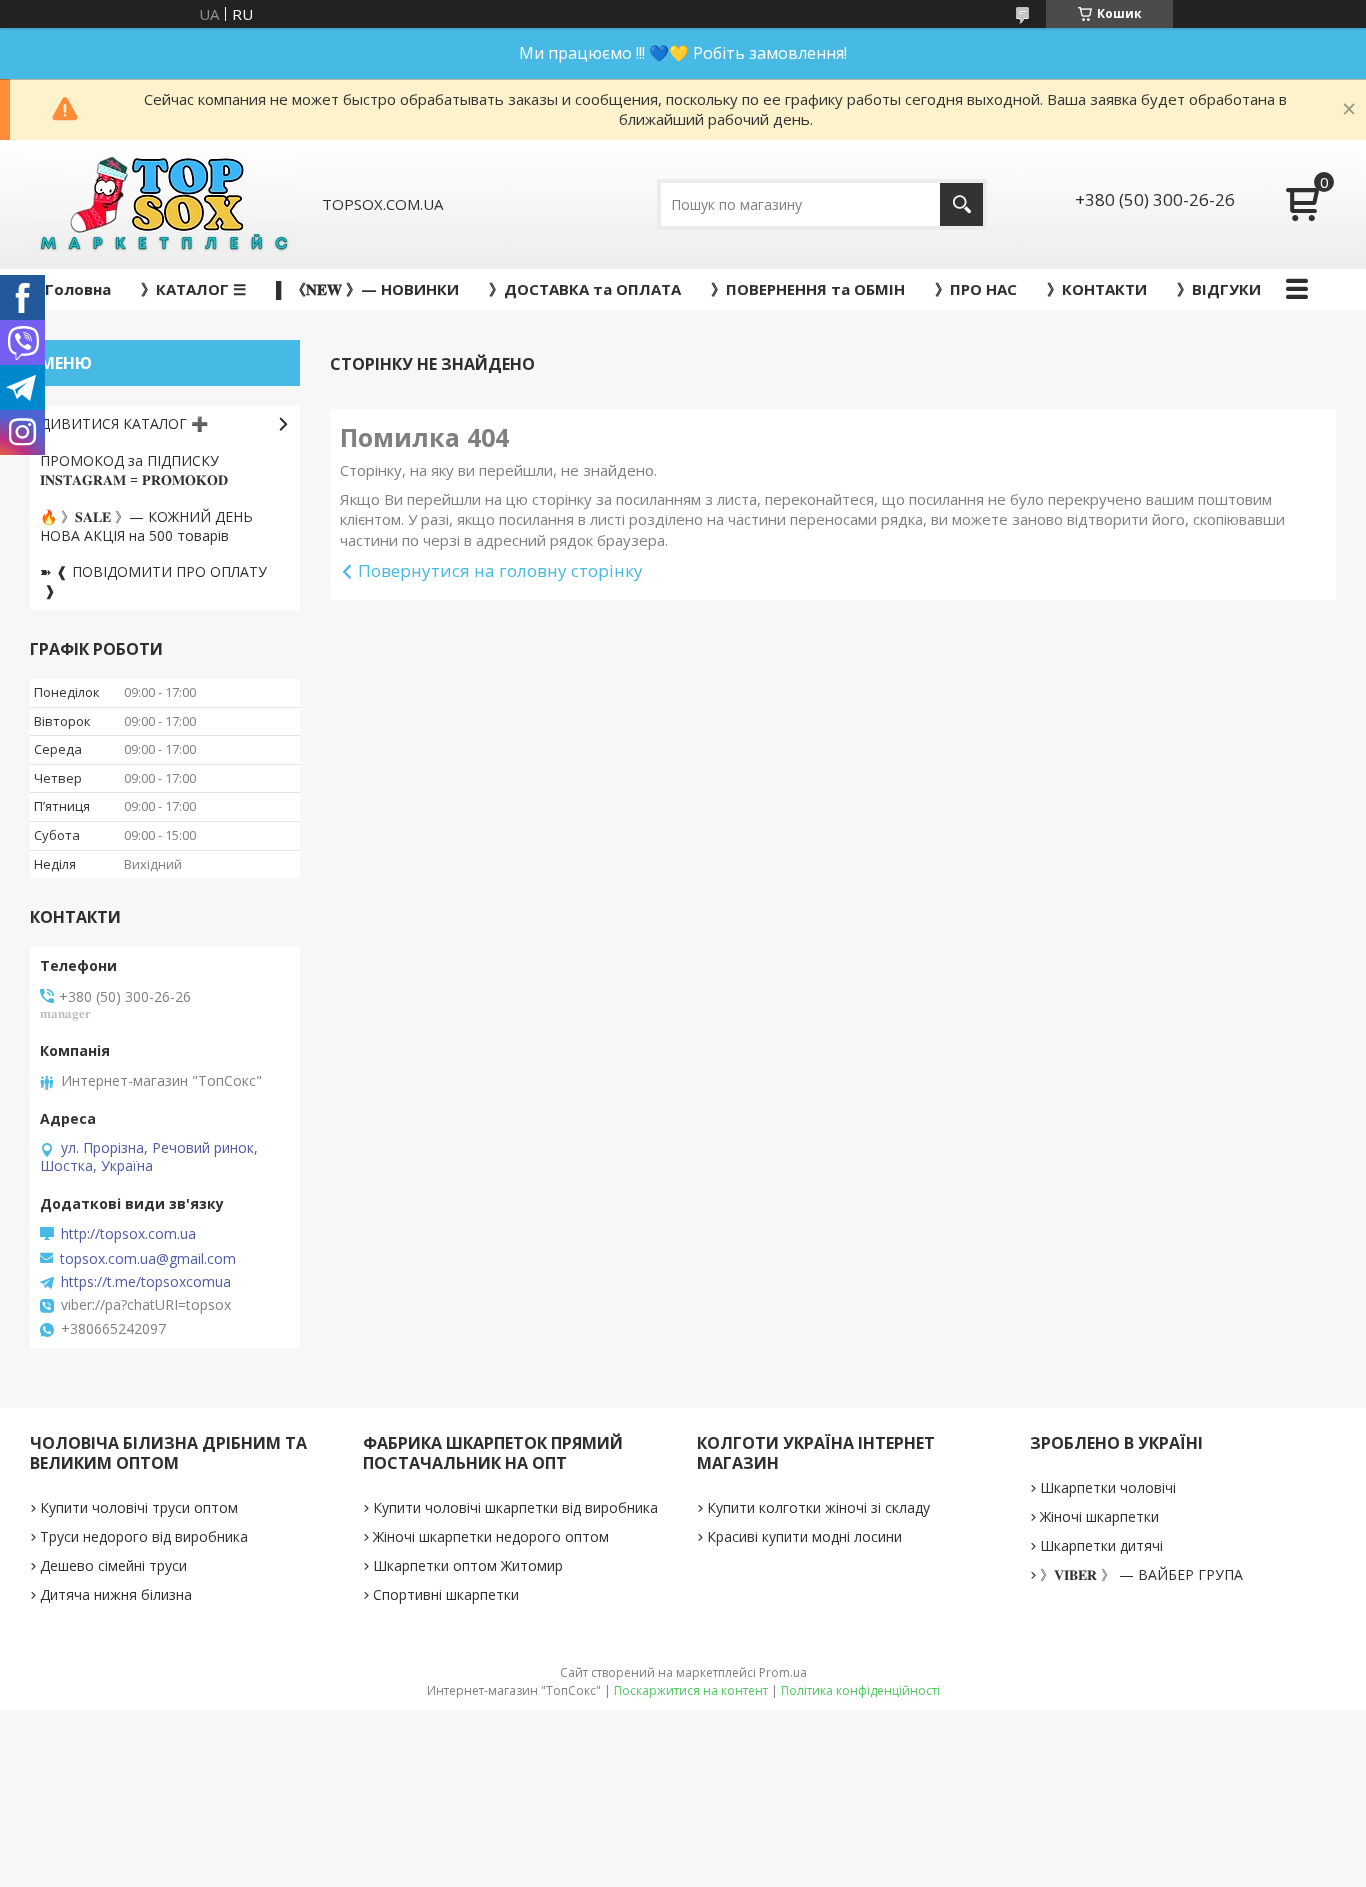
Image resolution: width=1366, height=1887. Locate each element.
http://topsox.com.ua (128, 1234)
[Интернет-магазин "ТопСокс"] (163, 204)
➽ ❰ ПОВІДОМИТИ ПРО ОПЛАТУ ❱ (153, 581)
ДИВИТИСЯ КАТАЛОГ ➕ (124, 423)
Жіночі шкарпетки (1099, 1516)
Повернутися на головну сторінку (500, 570)
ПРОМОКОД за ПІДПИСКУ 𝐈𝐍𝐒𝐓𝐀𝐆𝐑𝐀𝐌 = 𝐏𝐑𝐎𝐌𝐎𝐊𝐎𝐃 (134, 470)
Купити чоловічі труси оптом (139, 1507)
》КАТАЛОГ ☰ (193, 289)
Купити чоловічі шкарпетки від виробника (515, 1507)
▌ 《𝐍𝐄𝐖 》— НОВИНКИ (367, 289)
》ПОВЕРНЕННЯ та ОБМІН (808, 289)
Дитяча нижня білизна (116, 1594)
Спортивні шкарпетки (446, 1594)
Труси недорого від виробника (144, 1536)
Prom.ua (783, 1672)
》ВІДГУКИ (1219, 289)
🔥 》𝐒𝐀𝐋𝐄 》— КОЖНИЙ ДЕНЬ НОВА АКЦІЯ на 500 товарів (146, 526)
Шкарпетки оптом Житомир (468, 1565)
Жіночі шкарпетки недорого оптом (491, 1536)
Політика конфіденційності (860, 1690)
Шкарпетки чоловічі (1108, 1487)
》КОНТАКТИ (1097, 289)
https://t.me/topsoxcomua (146, 1282)
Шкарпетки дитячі (1101, 1545)
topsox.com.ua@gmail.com (148, 1259)
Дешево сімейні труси (113, 1565)
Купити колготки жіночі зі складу (818, 1507)
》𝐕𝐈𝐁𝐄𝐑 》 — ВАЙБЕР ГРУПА (1141, 1574)
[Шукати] (961, 204)
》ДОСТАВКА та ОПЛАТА (585, 289)
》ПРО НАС (976, 289)
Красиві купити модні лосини (804, 1536)
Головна (78, 289)
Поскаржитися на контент (691, 1690)
